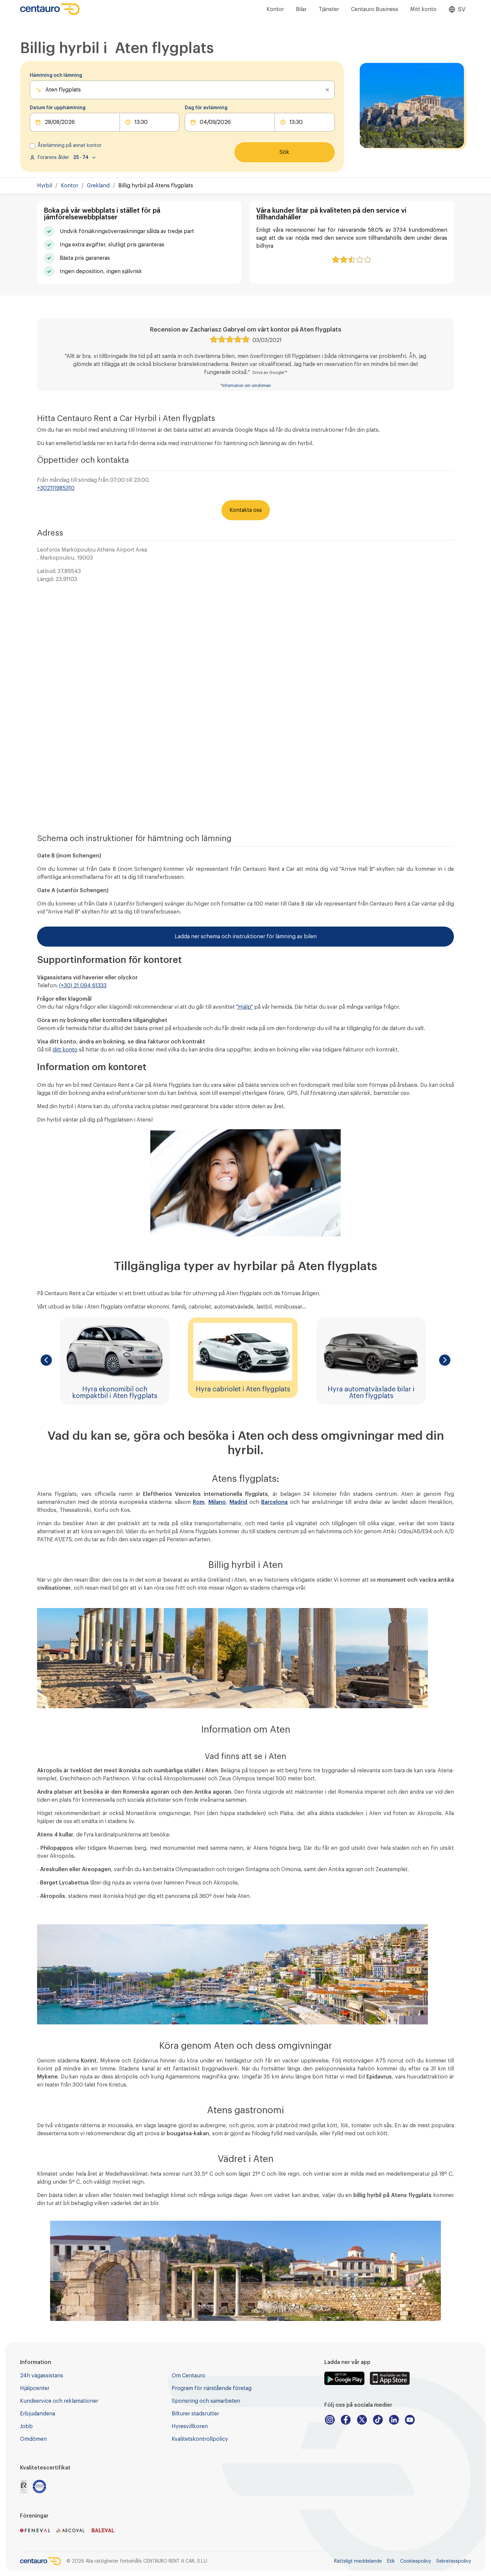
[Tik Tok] (378, 2420)
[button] (46, 1360)
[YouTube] (410, 2420)
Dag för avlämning (206, 108)
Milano (217, 1502)
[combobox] (46, 90)
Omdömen (33, 2439)
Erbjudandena (38, 2414)
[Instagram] (330, 2420)
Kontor (275, 9)
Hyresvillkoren (190, 2426)
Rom (199, 1502)
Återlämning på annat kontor (70, 146)
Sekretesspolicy (454, 2561)
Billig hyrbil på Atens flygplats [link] (156, 186)
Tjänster (329, 9)
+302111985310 (56, 488)
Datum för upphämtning (58, 108)
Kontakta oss (246, 510)
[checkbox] (32, 146)
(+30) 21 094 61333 (83, 986)
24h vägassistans (42, 2376)
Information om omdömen (247, 386)
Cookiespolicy (416, 2561)
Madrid (238, 1502)
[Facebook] (346, 2420)
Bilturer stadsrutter (195, 2414)
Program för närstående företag (212, 2388)
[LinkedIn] (394, 2420)
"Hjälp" (244, 1007)
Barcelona (274, 1502)
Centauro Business (375, 9)
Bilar (301, 9)
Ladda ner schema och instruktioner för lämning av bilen (246, 937)
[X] (362, 2420)
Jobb (26, 2426)
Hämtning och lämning (56, 75)
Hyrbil (45, 186)
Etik (391, 2561)
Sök (284, 152)
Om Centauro (189, 2376)
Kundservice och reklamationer (59, 2401)
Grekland (98, 186)
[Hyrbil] (50, 9)
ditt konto (65, 1050)
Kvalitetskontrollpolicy (200, 2439)
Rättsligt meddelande (358, 2561)
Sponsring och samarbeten (206, 2401)
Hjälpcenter (35, 2388)
